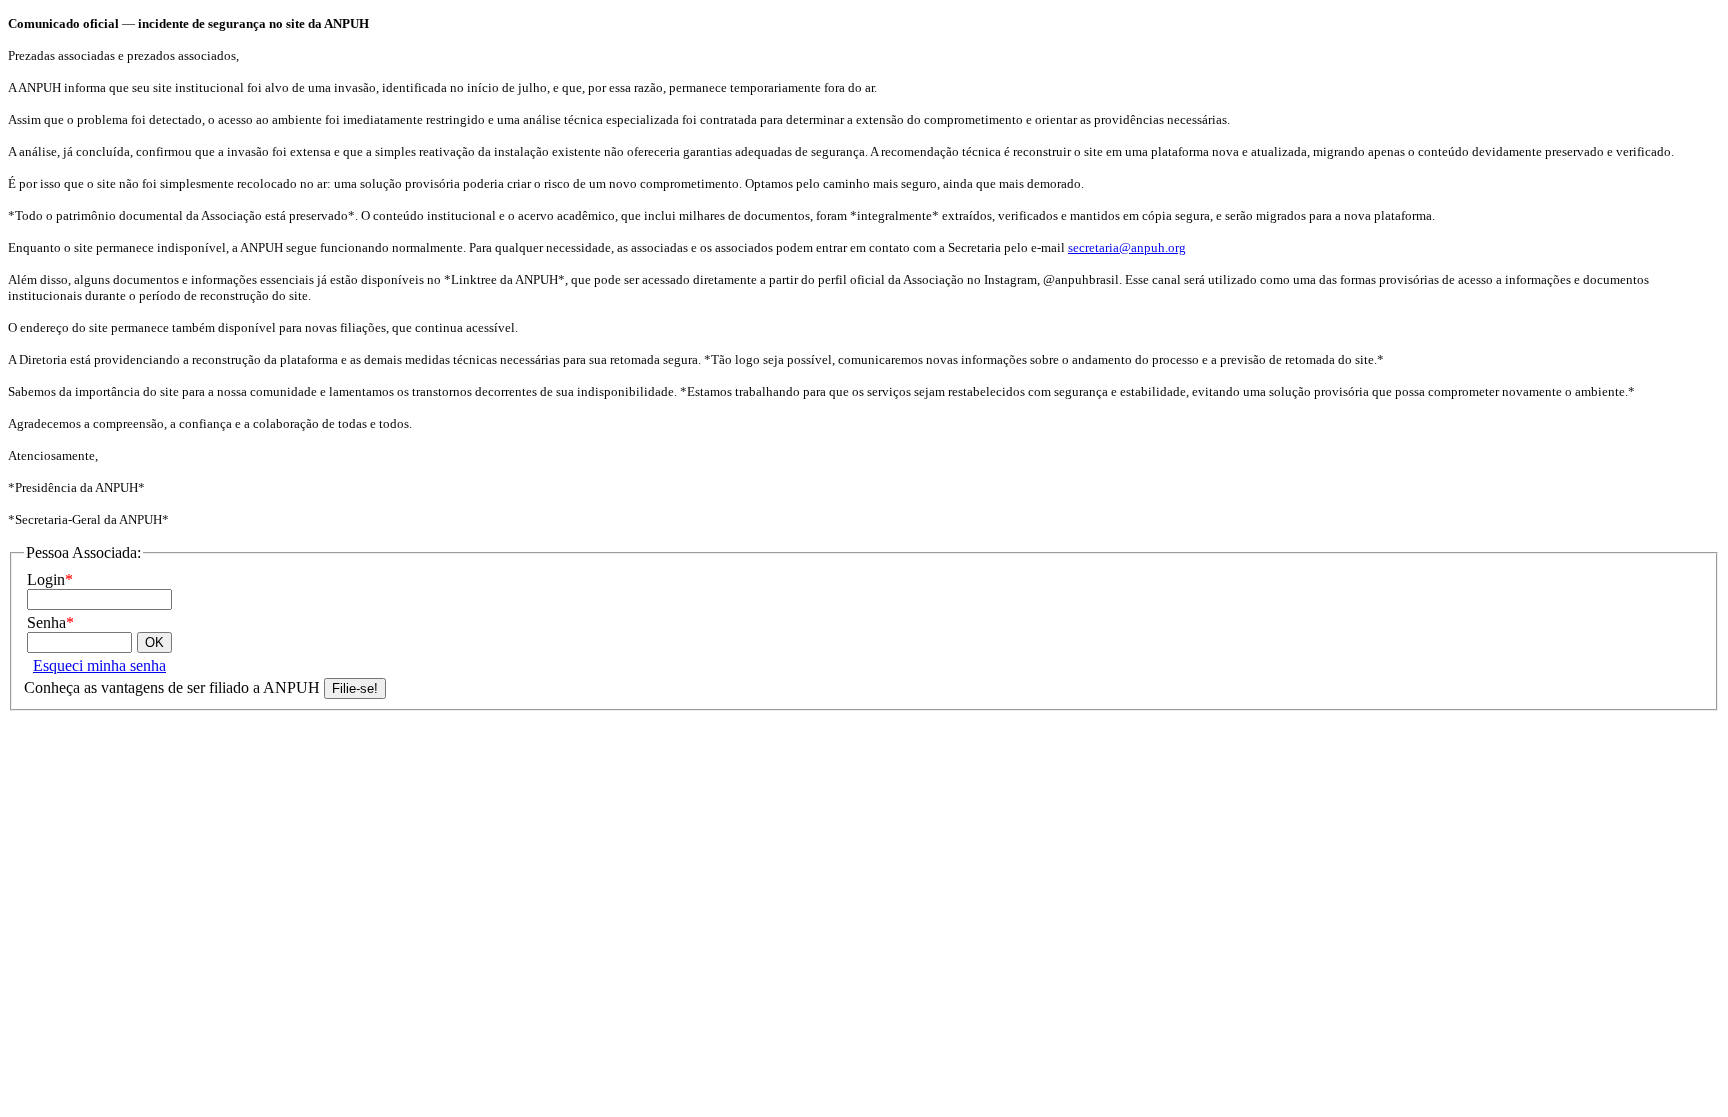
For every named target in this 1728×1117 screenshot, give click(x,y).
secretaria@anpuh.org (1127, 247)
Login (50, 579)
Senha (50, 622)
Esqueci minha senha (99, 665)
